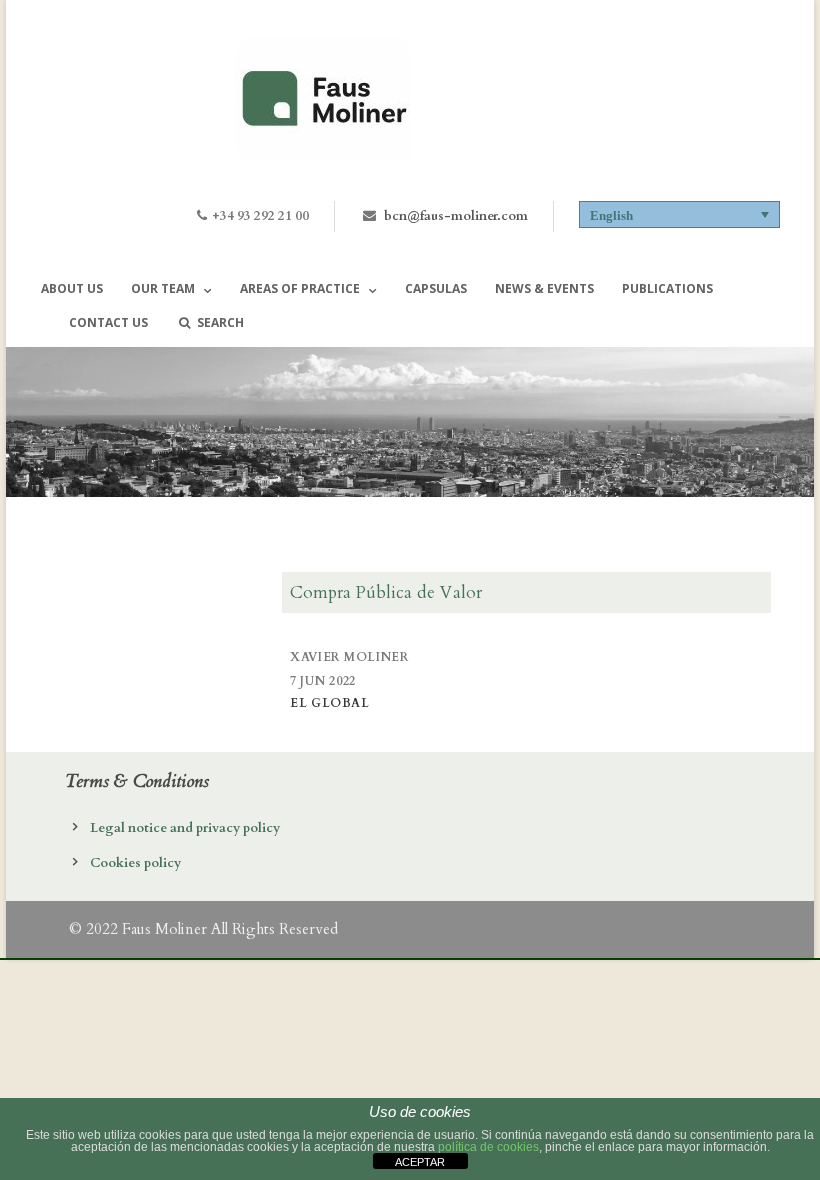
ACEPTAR (420, 1162)
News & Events (544, 288)
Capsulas (436, 288)
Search (220, 322)
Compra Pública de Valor (386, 592)
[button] (680, 214)
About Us (72, 288)
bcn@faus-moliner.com (456, 216)
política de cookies (488, 1147)
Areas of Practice (300, 288)
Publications (667, 288)
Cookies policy (135, 863)
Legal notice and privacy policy (185, 828)
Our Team (163, 288)
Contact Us (108, 322)
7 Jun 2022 (323, 681)
